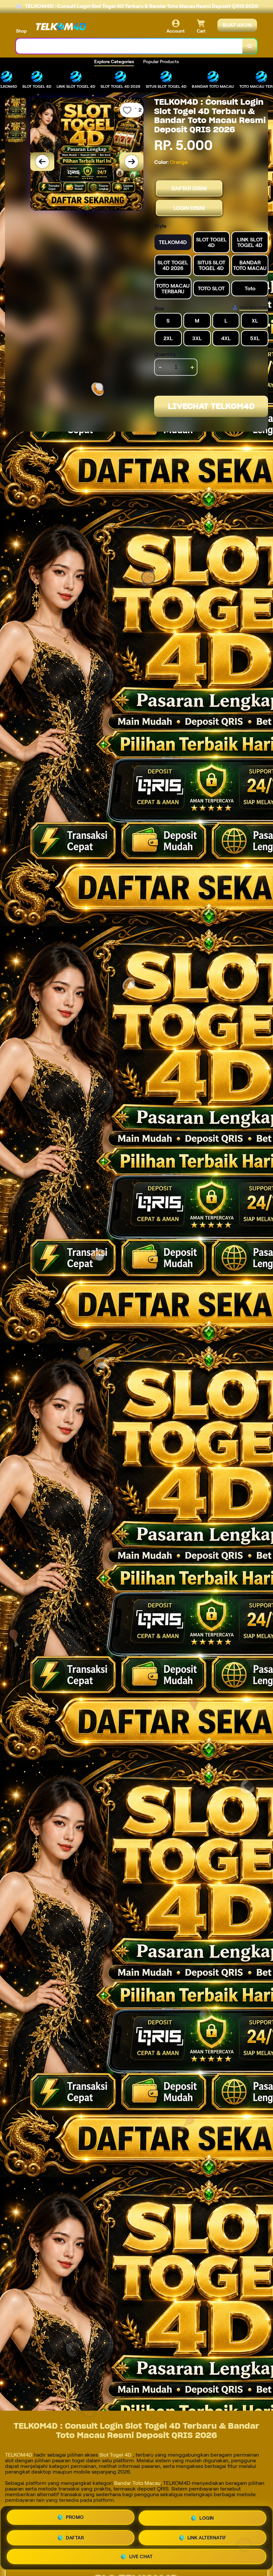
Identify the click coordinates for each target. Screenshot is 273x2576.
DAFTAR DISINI (189, 188)
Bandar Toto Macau (137, 2483)
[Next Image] (132, 162)
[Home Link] (61, 27)
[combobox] (129, 46)
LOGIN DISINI (189, 208)
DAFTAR (75, 2537)
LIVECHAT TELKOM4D (211, 406)
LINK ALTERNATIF (207, 2536)
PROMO (75, 2518)
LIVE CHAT (141, 2555)
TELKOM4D (19, 2455)
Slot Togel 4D (115, 2455)
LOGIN (207, 2518)
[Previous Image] (42, 162)
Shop (21, 31)
